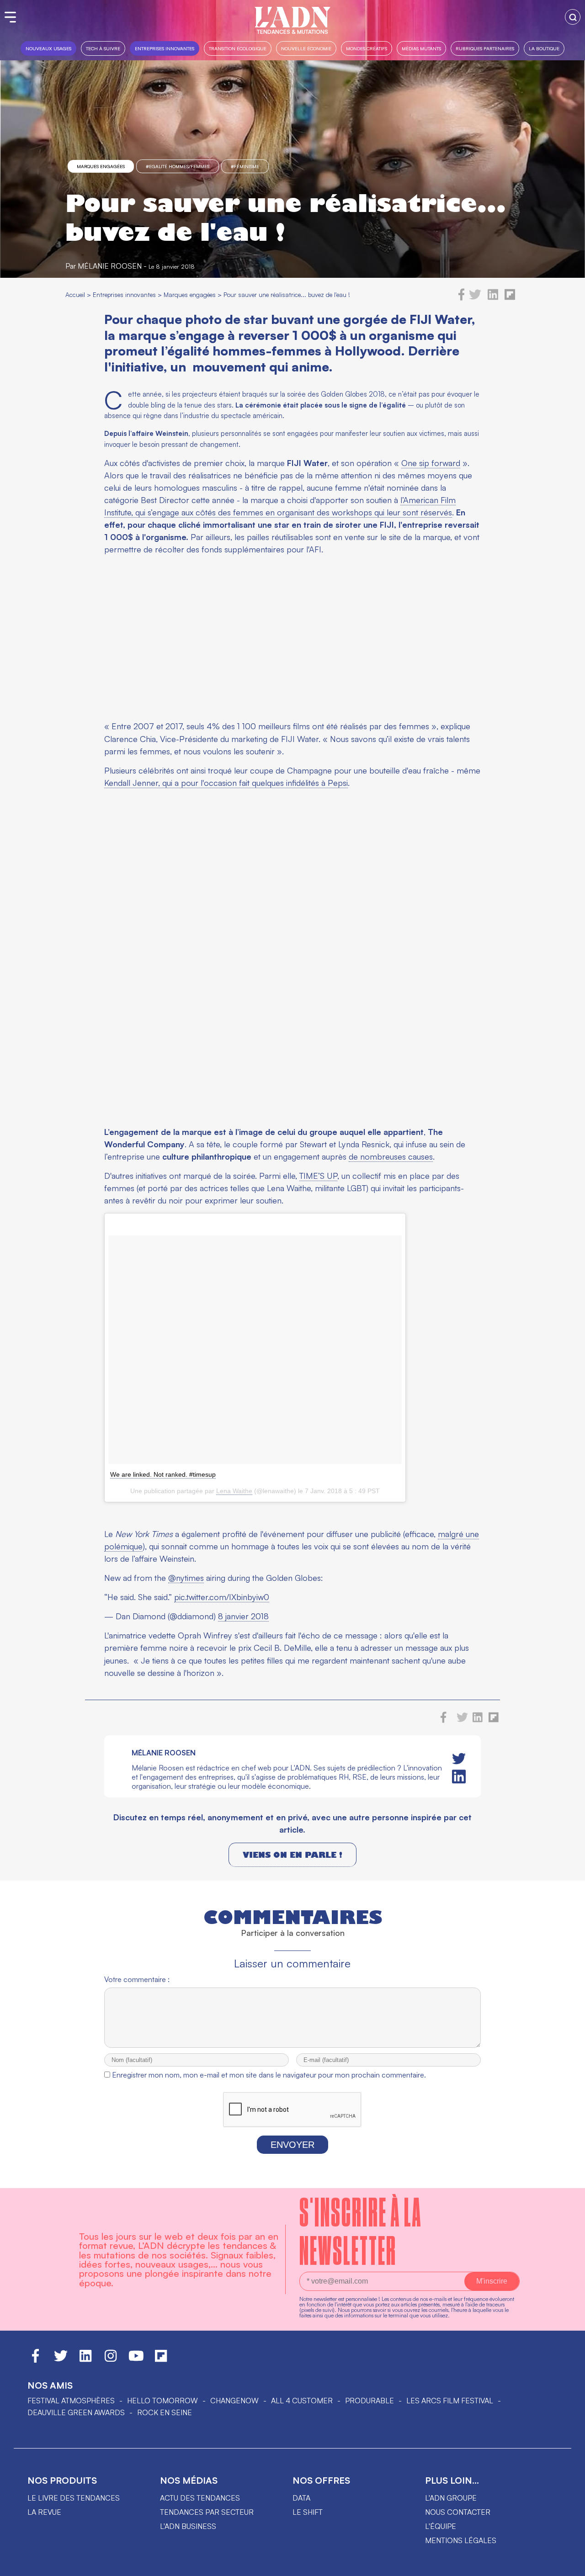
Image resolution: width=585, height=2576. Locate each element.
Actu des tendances (200, 2498)
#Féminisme (245, 166)
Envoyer (292, 2145)
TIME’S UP (318, 1176)
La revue (44, 2512)
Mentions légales (461, 2540)
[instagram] (111, 2360)
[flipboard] (510, 298)
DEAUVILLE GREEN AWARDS (76, 2412)
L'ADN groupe (451, 2498)
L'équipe (441, 2526)
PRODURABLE (370, 2401)
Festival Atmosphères (71, 2401)
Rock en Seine (165, 2412)
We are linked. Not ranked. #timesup (163, 1474)
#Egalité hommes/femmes (178, 166)
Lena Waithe (234, 1491)
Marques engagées (101, 166)
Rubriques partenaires (485, 48)
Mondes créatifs (367, 48)
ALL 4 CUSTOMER (302, 2401)
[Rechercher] (573, 17)
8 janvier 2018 (243, 1616)
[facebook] (462, 298)
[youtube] (136, 2360)
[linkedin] (493, 298)
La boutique (544, 48)
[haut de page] (569, 2565)
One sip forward (431, 463)
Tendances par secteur (207, 2512)
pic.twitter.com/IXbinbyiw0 (222, 1597)
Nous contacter (458, 2512)
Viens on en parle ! (292, 1855)
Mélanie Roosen (110, 266)
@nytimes (186, 1578)
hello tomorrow (162, 2401)
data (301, 2498)
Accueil (75, 294)
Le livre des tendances (74, 2498)
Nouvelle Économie (306, 48)
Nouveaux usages (48, 48)
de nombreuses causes (391, 1156)
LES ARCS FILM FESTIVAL (450, 2401)
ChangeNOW (234, 2401)
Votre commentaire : (137, 1979)
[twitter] (475, 298)
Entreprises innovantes (165, 48)
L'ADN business (188, 2526)
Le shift (308, 2512)
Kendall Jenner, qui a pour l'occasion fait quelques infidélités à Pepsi (226, 783)
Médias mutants (421, 48)
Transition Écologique (238, 48)
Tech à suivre (103, 48)
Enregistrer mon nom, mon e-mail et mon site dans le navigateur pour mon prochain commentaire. (269, 2075)
